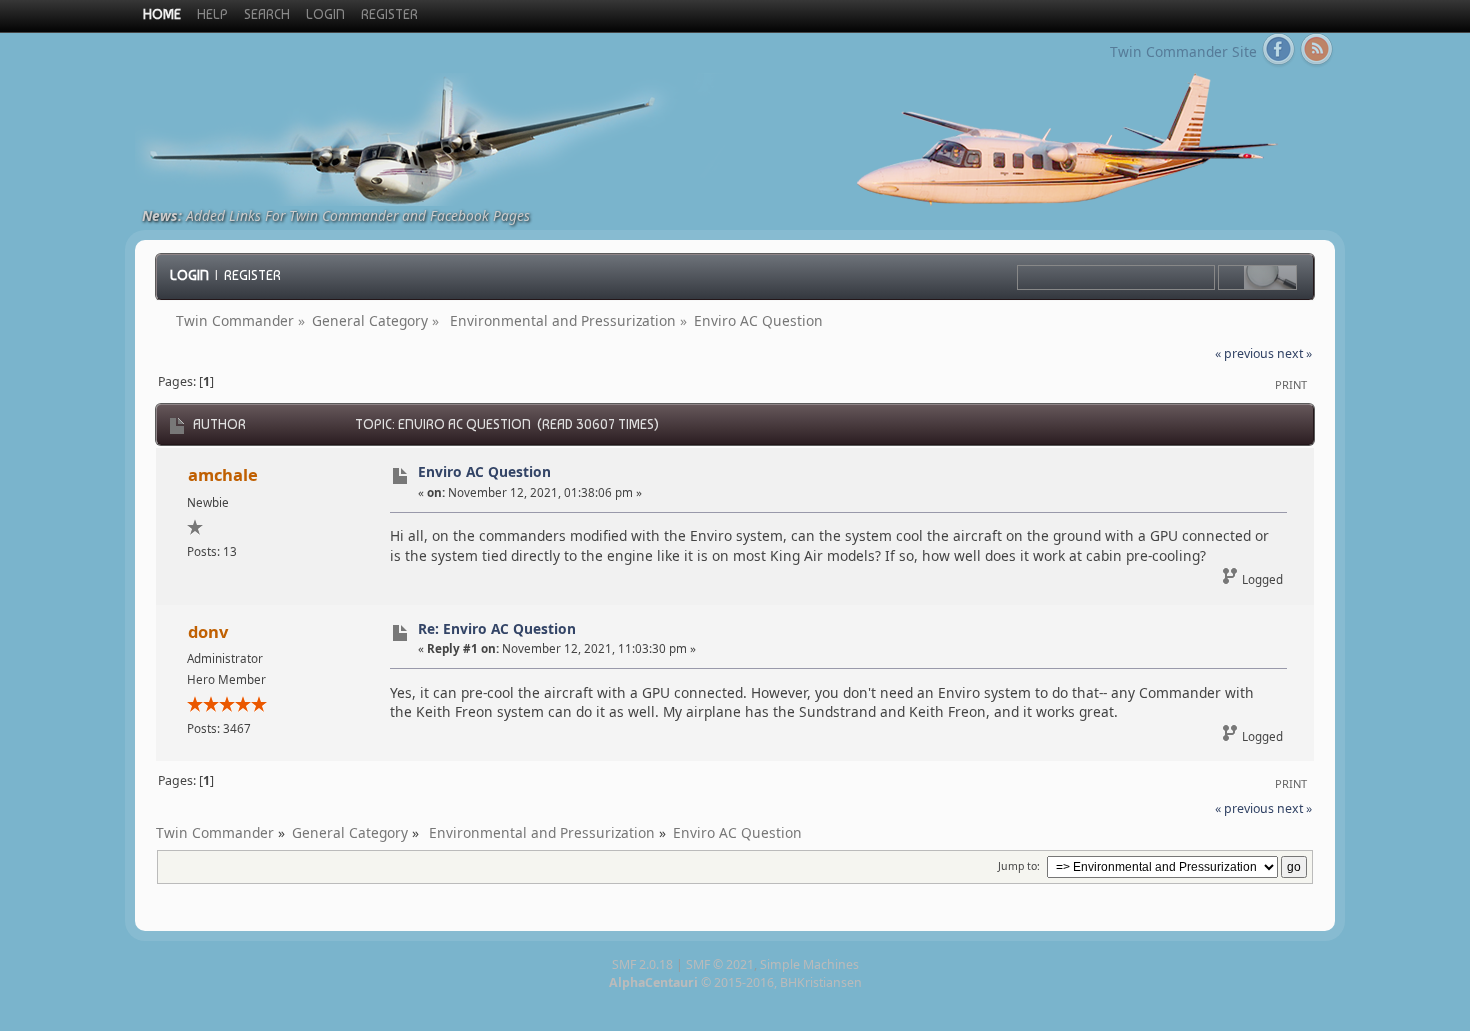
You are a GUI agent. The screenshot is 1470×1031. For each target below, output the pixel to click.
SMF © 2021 (720, 964)
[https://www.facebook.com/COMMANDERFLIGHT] (1278, 53)
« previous (1244, 353)
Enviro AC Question (484, 471)
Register (252, 275)
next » (1294, 353)
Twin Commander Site (1183, 51)
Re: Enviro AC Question (497, 628)
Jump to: (1019, 866)
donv (208, 631)
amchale (223, 474)
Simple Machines (809, 964)
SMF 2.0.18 (642, 964)
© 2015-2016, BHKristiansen (735, 982)
